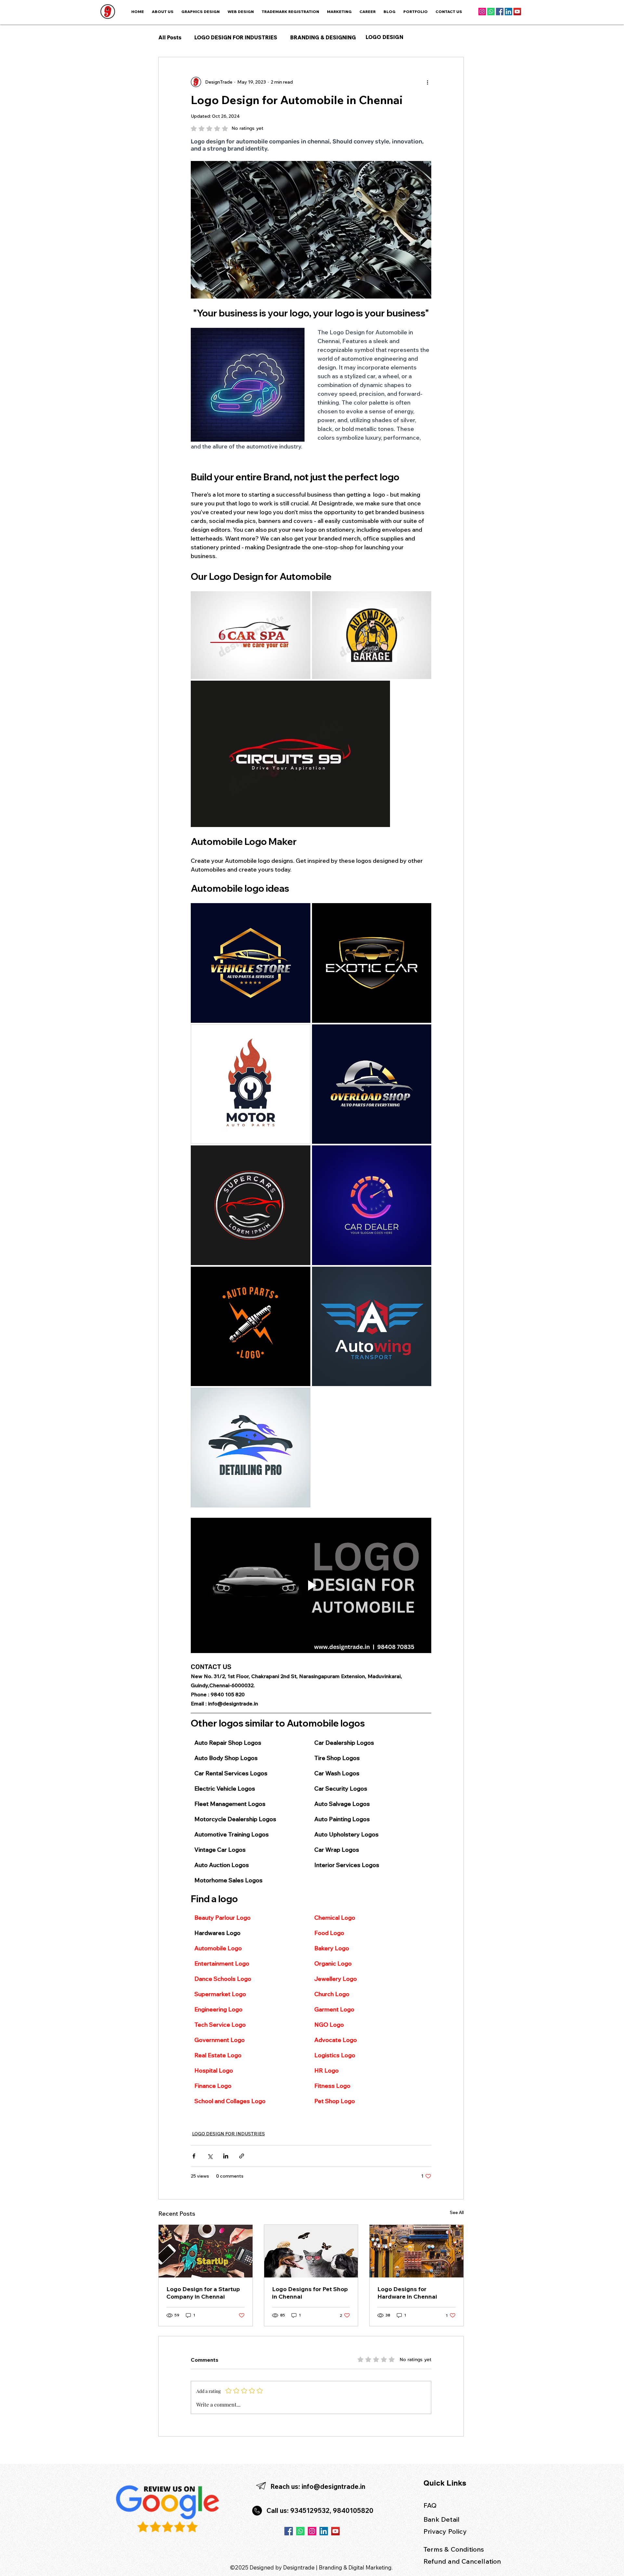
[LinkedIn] (508, 12)
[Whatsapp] (491, 12)
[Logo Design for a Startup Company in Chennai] (206, 2251)
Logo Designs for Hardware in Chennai (407, 2293)
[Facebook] (500, 12)
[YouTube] (517, 12)
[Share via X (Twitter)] (210, 2156)
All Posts (170, 37)
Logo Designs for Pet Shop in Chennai (310, 2293)
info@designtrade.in (333, 2486)
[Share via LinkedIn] (226, 2156)
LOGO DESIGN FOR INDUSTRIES (236, 37)
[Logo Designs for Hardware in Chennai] (416, 2251)
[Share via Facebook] (194, 2156)
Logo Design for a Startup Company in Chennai (203, 2293)
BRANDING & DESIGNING (323, 37)
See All (457, 2212)
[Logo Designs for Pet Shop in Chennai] (311, 2251)
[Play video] (311, 1585)
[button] (339, 12)
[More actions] (427, 82)
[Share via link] (242, 2156)
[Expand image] (251, 635)
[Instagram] (482, 12)
